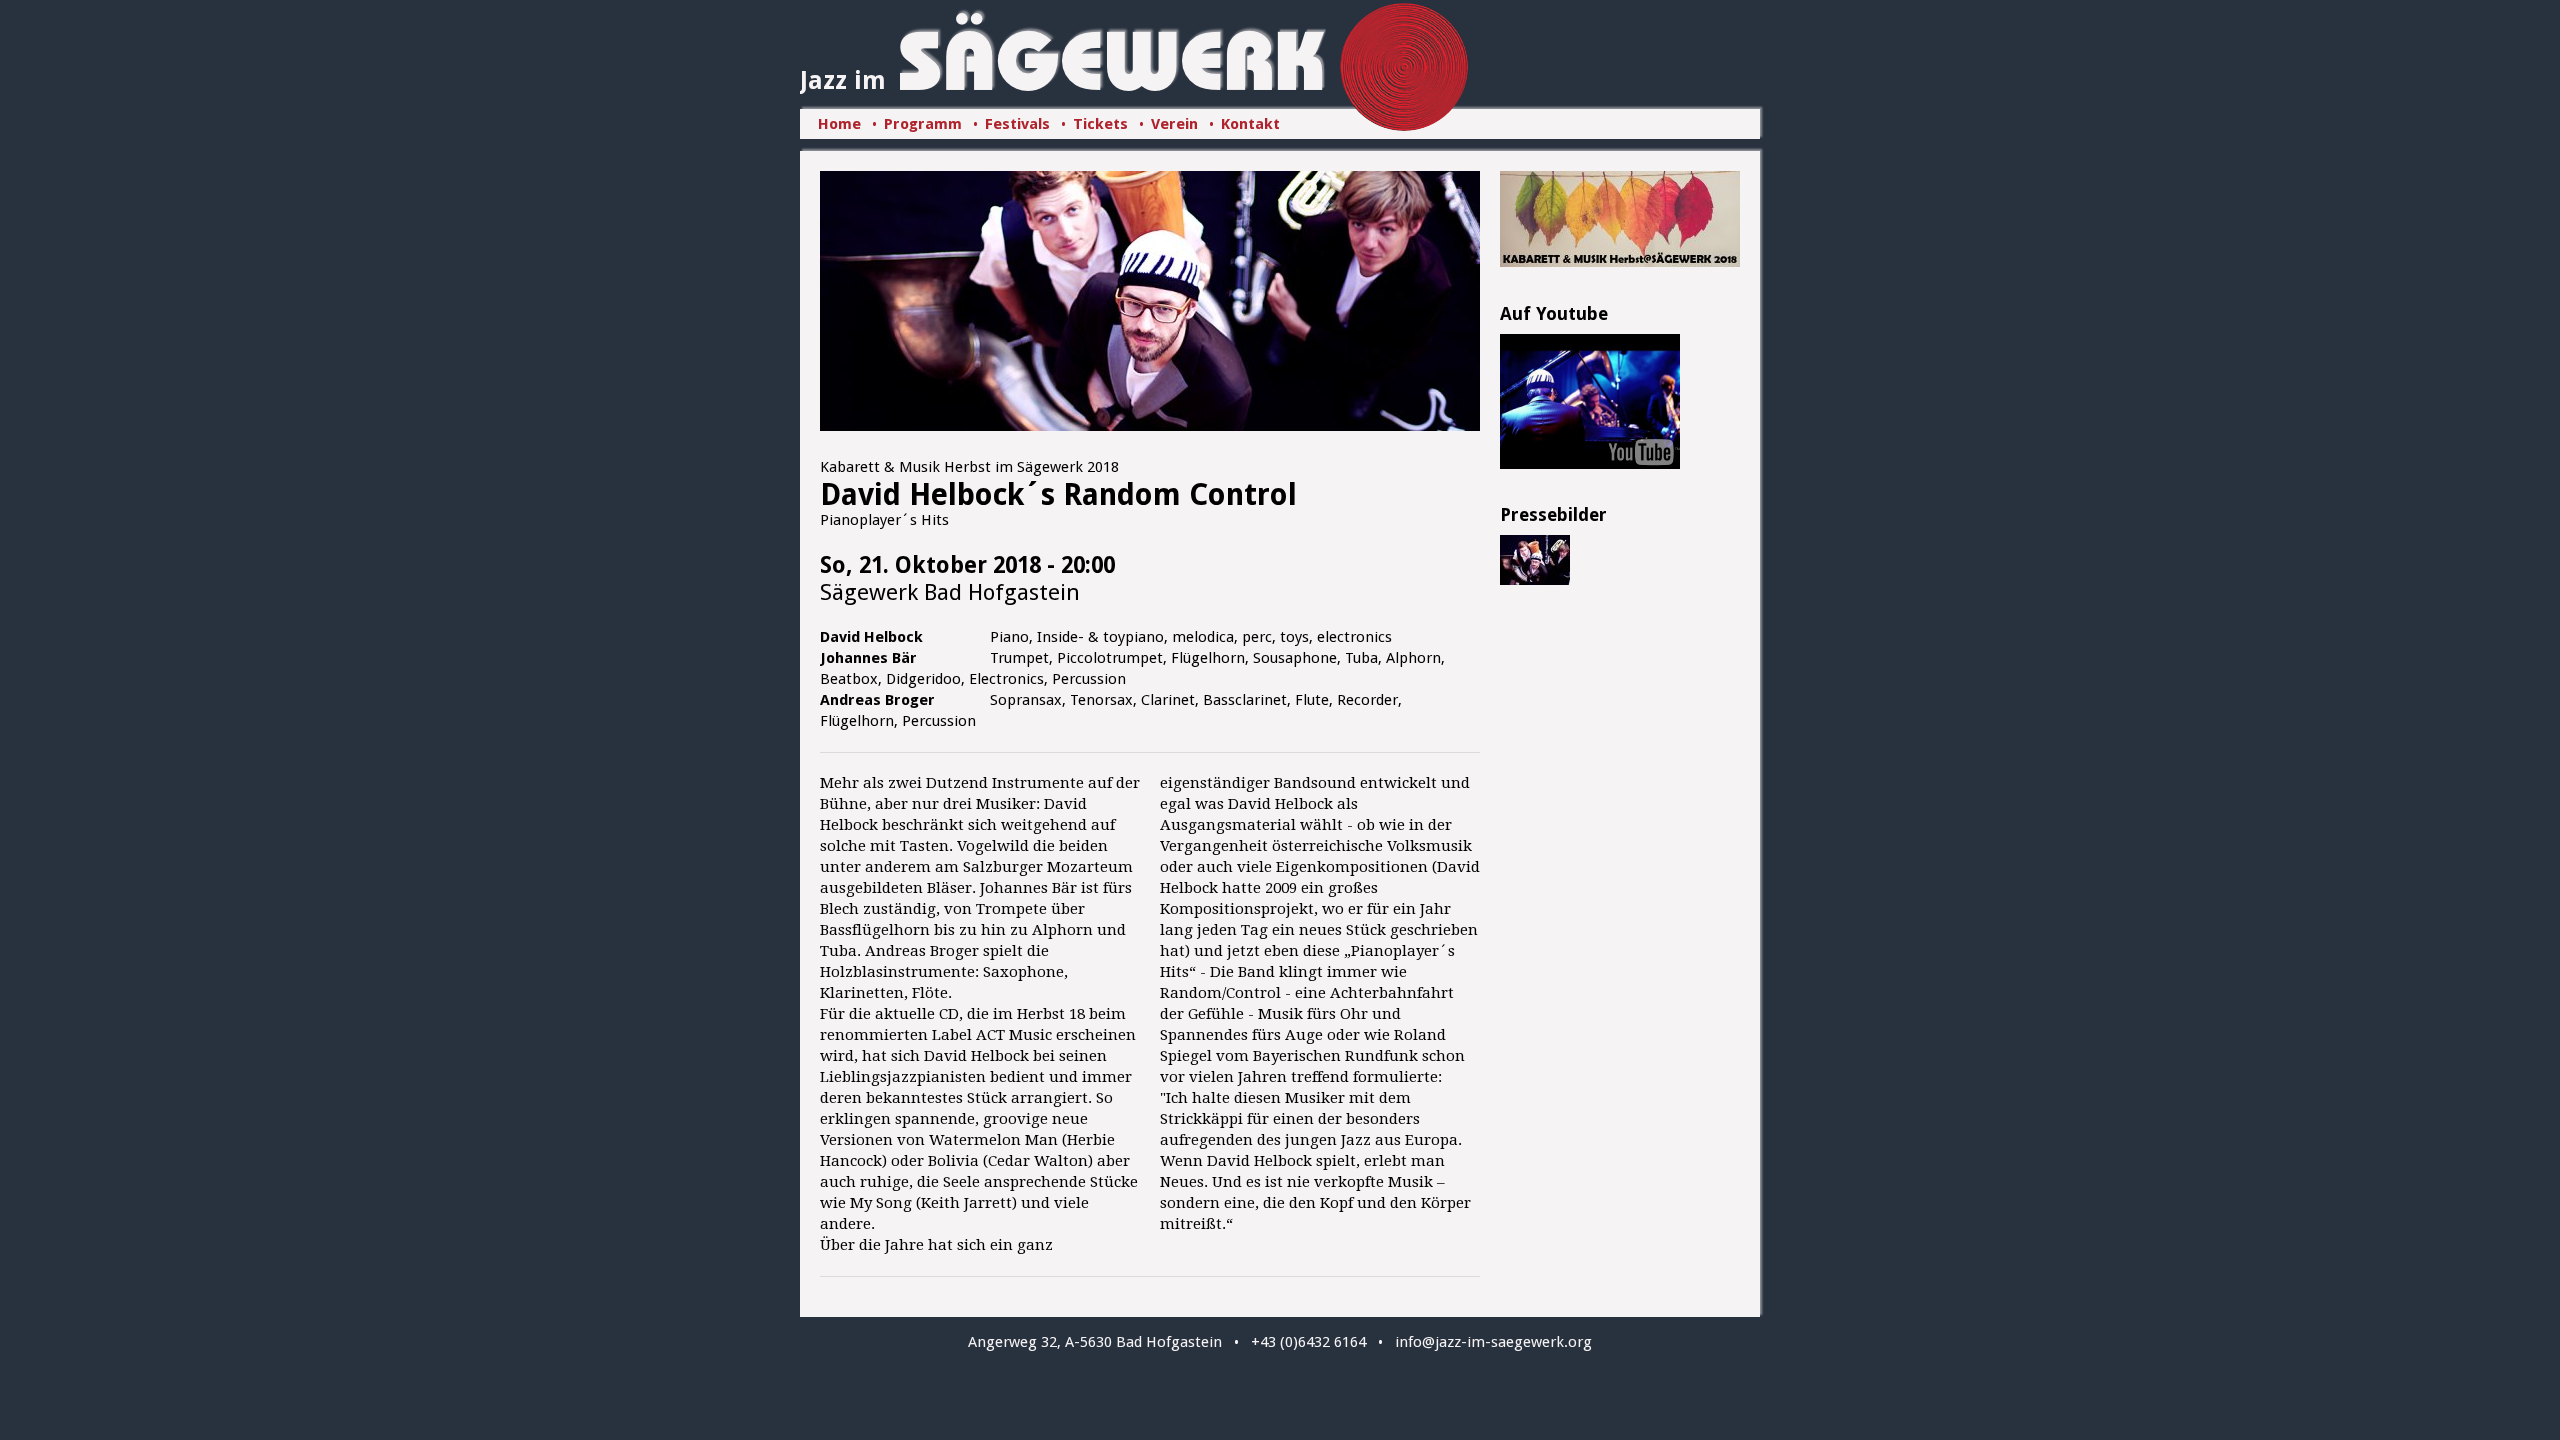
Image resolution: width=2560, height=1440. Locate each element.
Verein (1174, 124)
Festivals (1017, 124)
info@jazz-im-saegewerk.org (1493, 1342)
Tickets (1100, 124)
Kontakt (1250, 124)
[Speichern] (1535, 581)
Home (839, 124)
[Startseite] (1113, 86)
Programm (923, 124)
